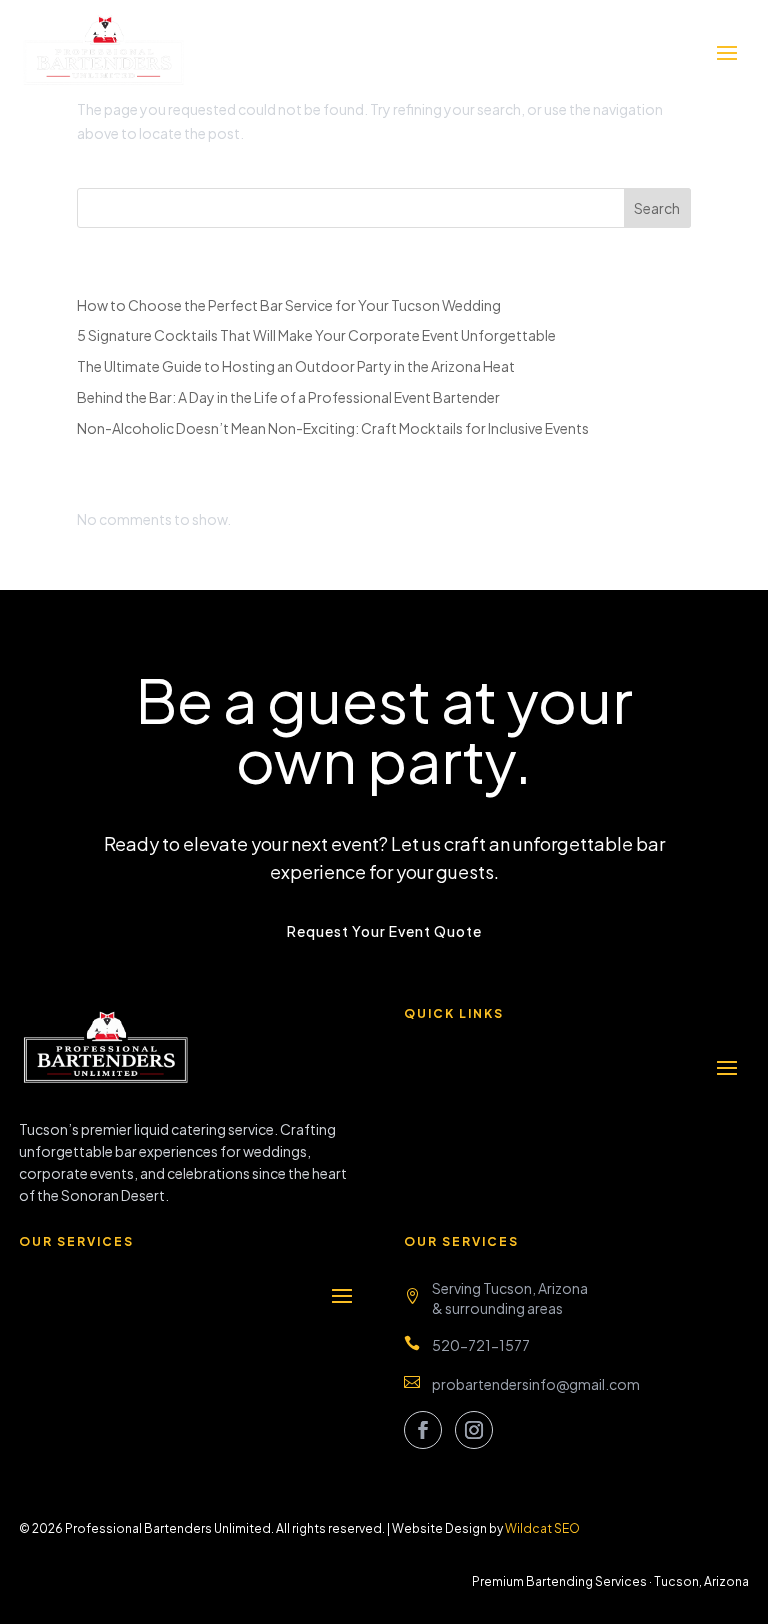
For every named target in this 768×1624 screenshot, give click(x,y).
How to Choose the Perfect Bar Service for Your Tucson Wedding (289, 305)
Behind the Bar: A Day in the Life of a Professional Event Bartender (288, 397)
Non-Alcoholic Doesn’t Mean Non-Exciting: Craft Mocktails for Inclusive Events (333, 428)
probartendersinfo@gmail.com (536, 1384)
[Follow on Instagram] (474, 1430)
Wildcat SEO (542, 1528)
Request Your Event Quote (384, 931)
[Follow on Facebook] (423, 1430)
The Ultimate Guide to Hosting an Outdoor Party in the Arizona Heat (296, 366)
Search (657, 208)
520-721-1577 (481, 1345)
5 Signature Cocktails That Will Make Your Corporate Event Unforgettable (316, 335)
